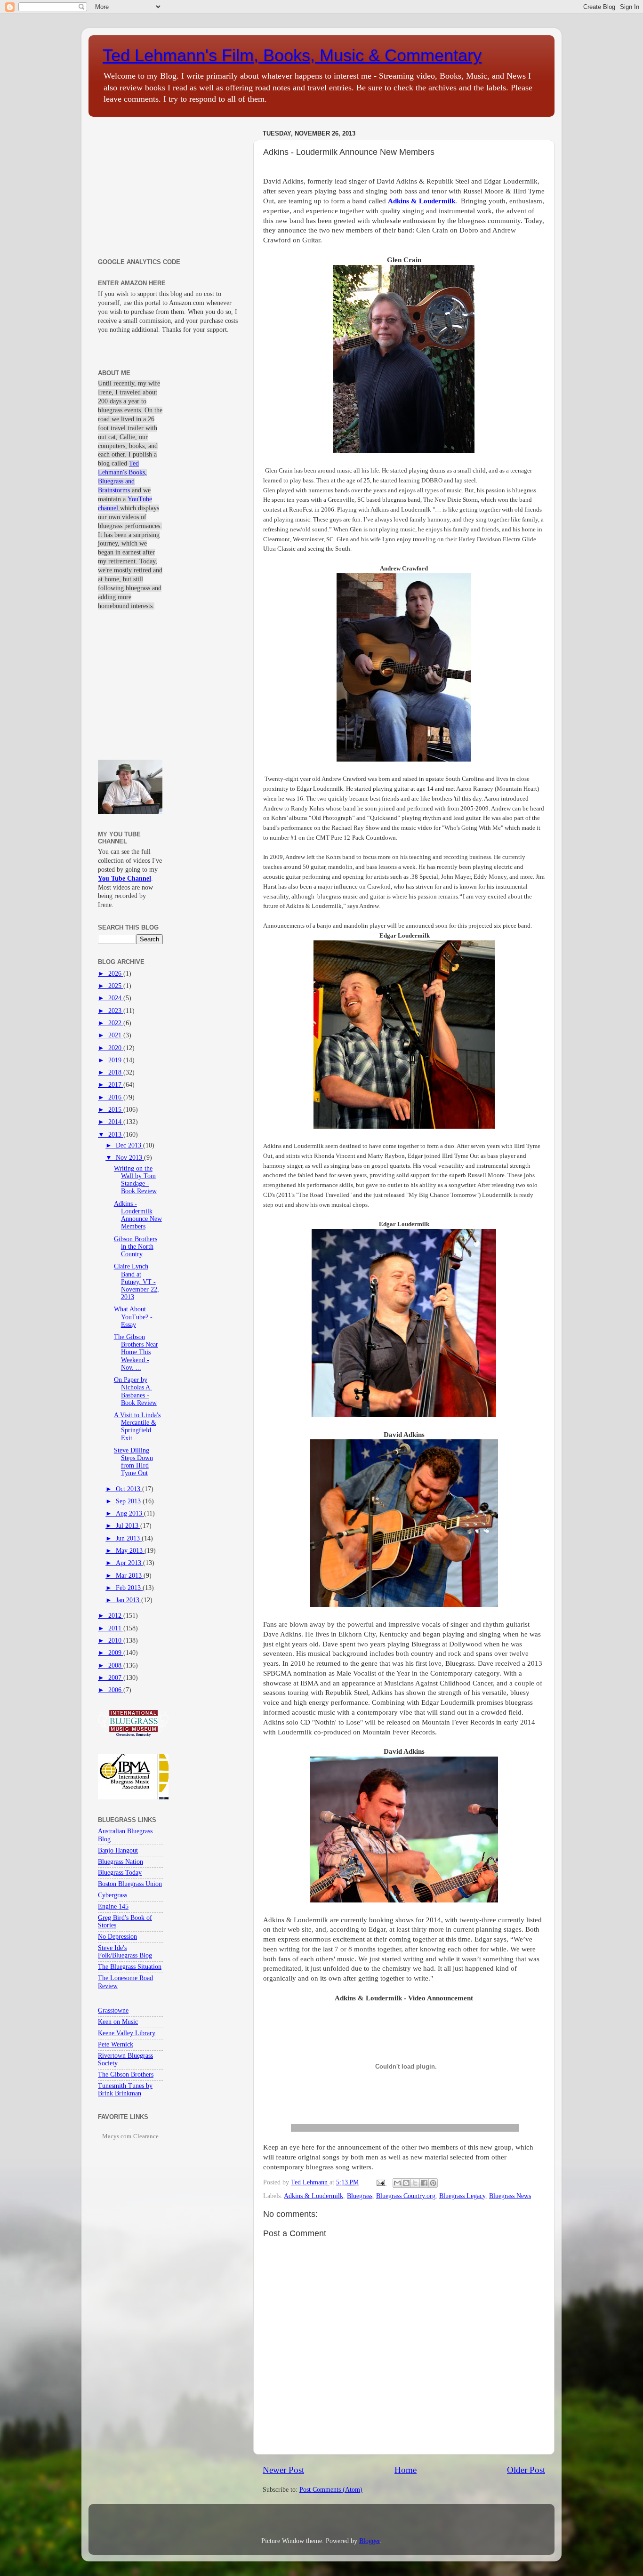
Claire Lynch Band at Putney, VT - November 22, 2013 (137, 1282)
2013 (116, 1135)
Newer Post (283, 2470)
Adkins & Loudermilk (313, 2196)
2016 (116, 1097)
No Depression (117, 1937)
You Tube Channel (125, 879)
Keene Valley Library (127, 2033)
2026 (116, 974)
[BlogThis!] (406, 2183)
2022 (116, 1023)
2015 (116, 1110)
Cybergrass (113, 1895)
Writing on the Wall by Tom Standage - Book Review (135, 1180)
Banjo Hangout (118, 1850)
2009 (116, 1653)
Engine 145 (113, 1906)
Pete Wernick (116, 2044)
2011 (116, 1628)
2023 (116, 1011)
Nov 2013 (130, 1158)
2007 (116, 1678)
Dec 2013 (129, 1145)
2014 (116, 1122)
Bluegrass (360, 2196)
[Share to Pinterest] (433, 2183)
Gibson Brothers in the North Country (136, 1247)
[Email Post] (380, 2182)
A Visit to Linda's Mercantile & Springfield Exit (137, 1427)
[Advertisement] (170, 185)
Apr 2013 (129, 1563)
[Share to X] (415, 2183)
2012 (116, 1616)
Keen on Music (118, 2022)
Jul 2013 (128, 1526)
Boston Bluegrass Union (130, 1884)
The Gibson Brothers (126, 2074)
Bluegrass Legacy (462, 2196)
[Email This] (397, 2183)
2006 (116, 1690)
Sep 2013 (129, 1501)
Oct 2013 (129, 1489)
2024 (116, 998)
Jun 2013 (129, 1538)
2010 (116, 1641)
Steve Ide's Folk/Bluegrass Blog (125, 1952)
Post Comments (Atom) (331, 2490)
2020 (116, 1048)
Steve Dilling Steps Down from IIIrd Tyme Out (133, 1462)
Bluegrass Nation (121, 1862)
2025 (116, 986)
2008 (116, 1665)
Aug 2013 (130, 1513)
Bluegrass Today (120, 1873)
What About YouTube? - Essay (133, 1317)
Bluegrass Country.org (406, 2196)
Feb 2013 (129, 1588)
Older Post (526, 2470)
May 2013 (130, 1551)
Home (406, 2470)
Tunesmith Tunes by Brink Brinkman (125, 2090)
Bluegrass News (510, 2196)
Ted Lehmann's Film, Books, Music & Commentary (292, 55)
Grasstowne (113, 2010)
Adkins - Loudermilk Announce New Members (138, 1215)
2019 (116, 1060)
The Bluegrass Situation (130, 1967)
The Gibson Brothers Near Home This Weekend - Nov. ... (136, 1352)
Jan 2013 (129, 1600)
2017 (116, 1085)
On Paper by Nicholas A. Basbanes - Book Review (135, 1391)
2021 (116, 1035)
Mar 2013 (130, 1576)
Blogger (370, 2541)
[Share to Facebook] (424, 2183)
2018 (116, 1072)
